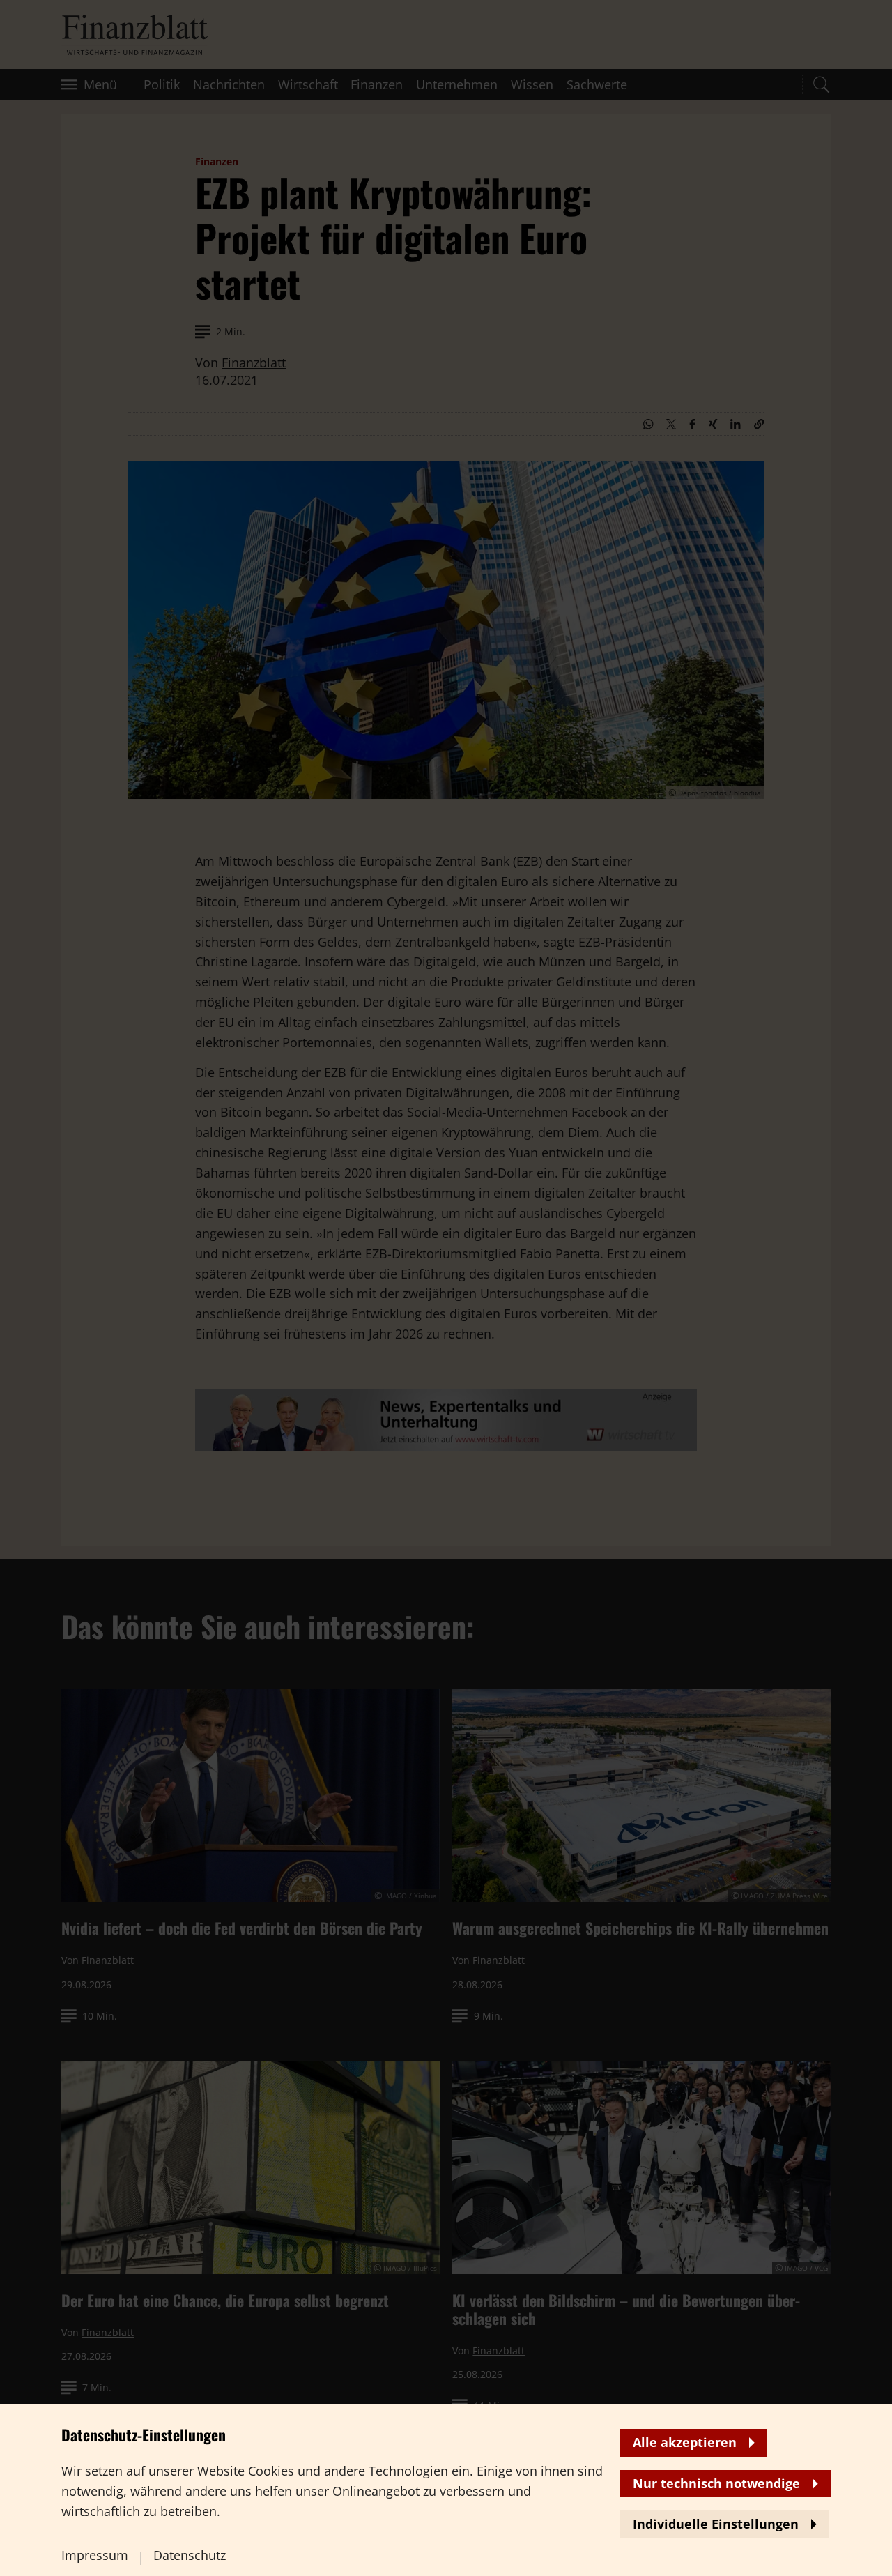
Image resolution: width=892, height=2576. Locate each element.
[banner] (446, 1288)
